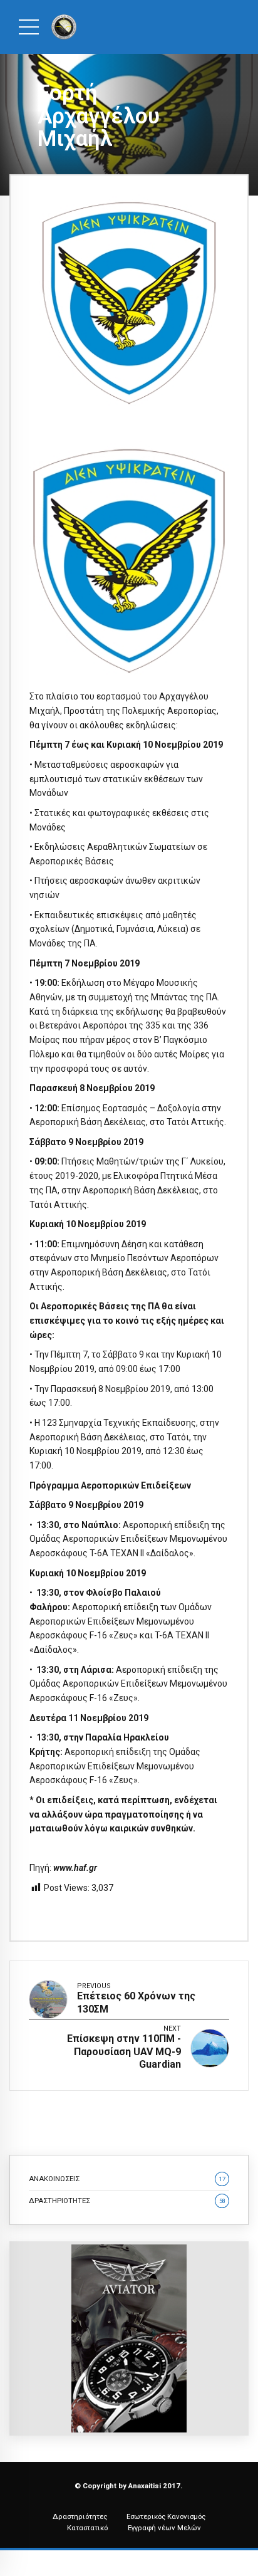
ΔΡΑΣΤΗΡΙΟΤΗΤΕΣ (127, 2201)
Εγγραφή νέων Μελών (164, 2528)
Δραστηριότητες (80, 2516)
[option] (129, 303)
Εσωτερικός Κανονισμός (166, 2516)
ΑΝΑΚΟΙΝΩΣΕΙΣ (127, 2179)
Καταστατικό (87, 2528)
